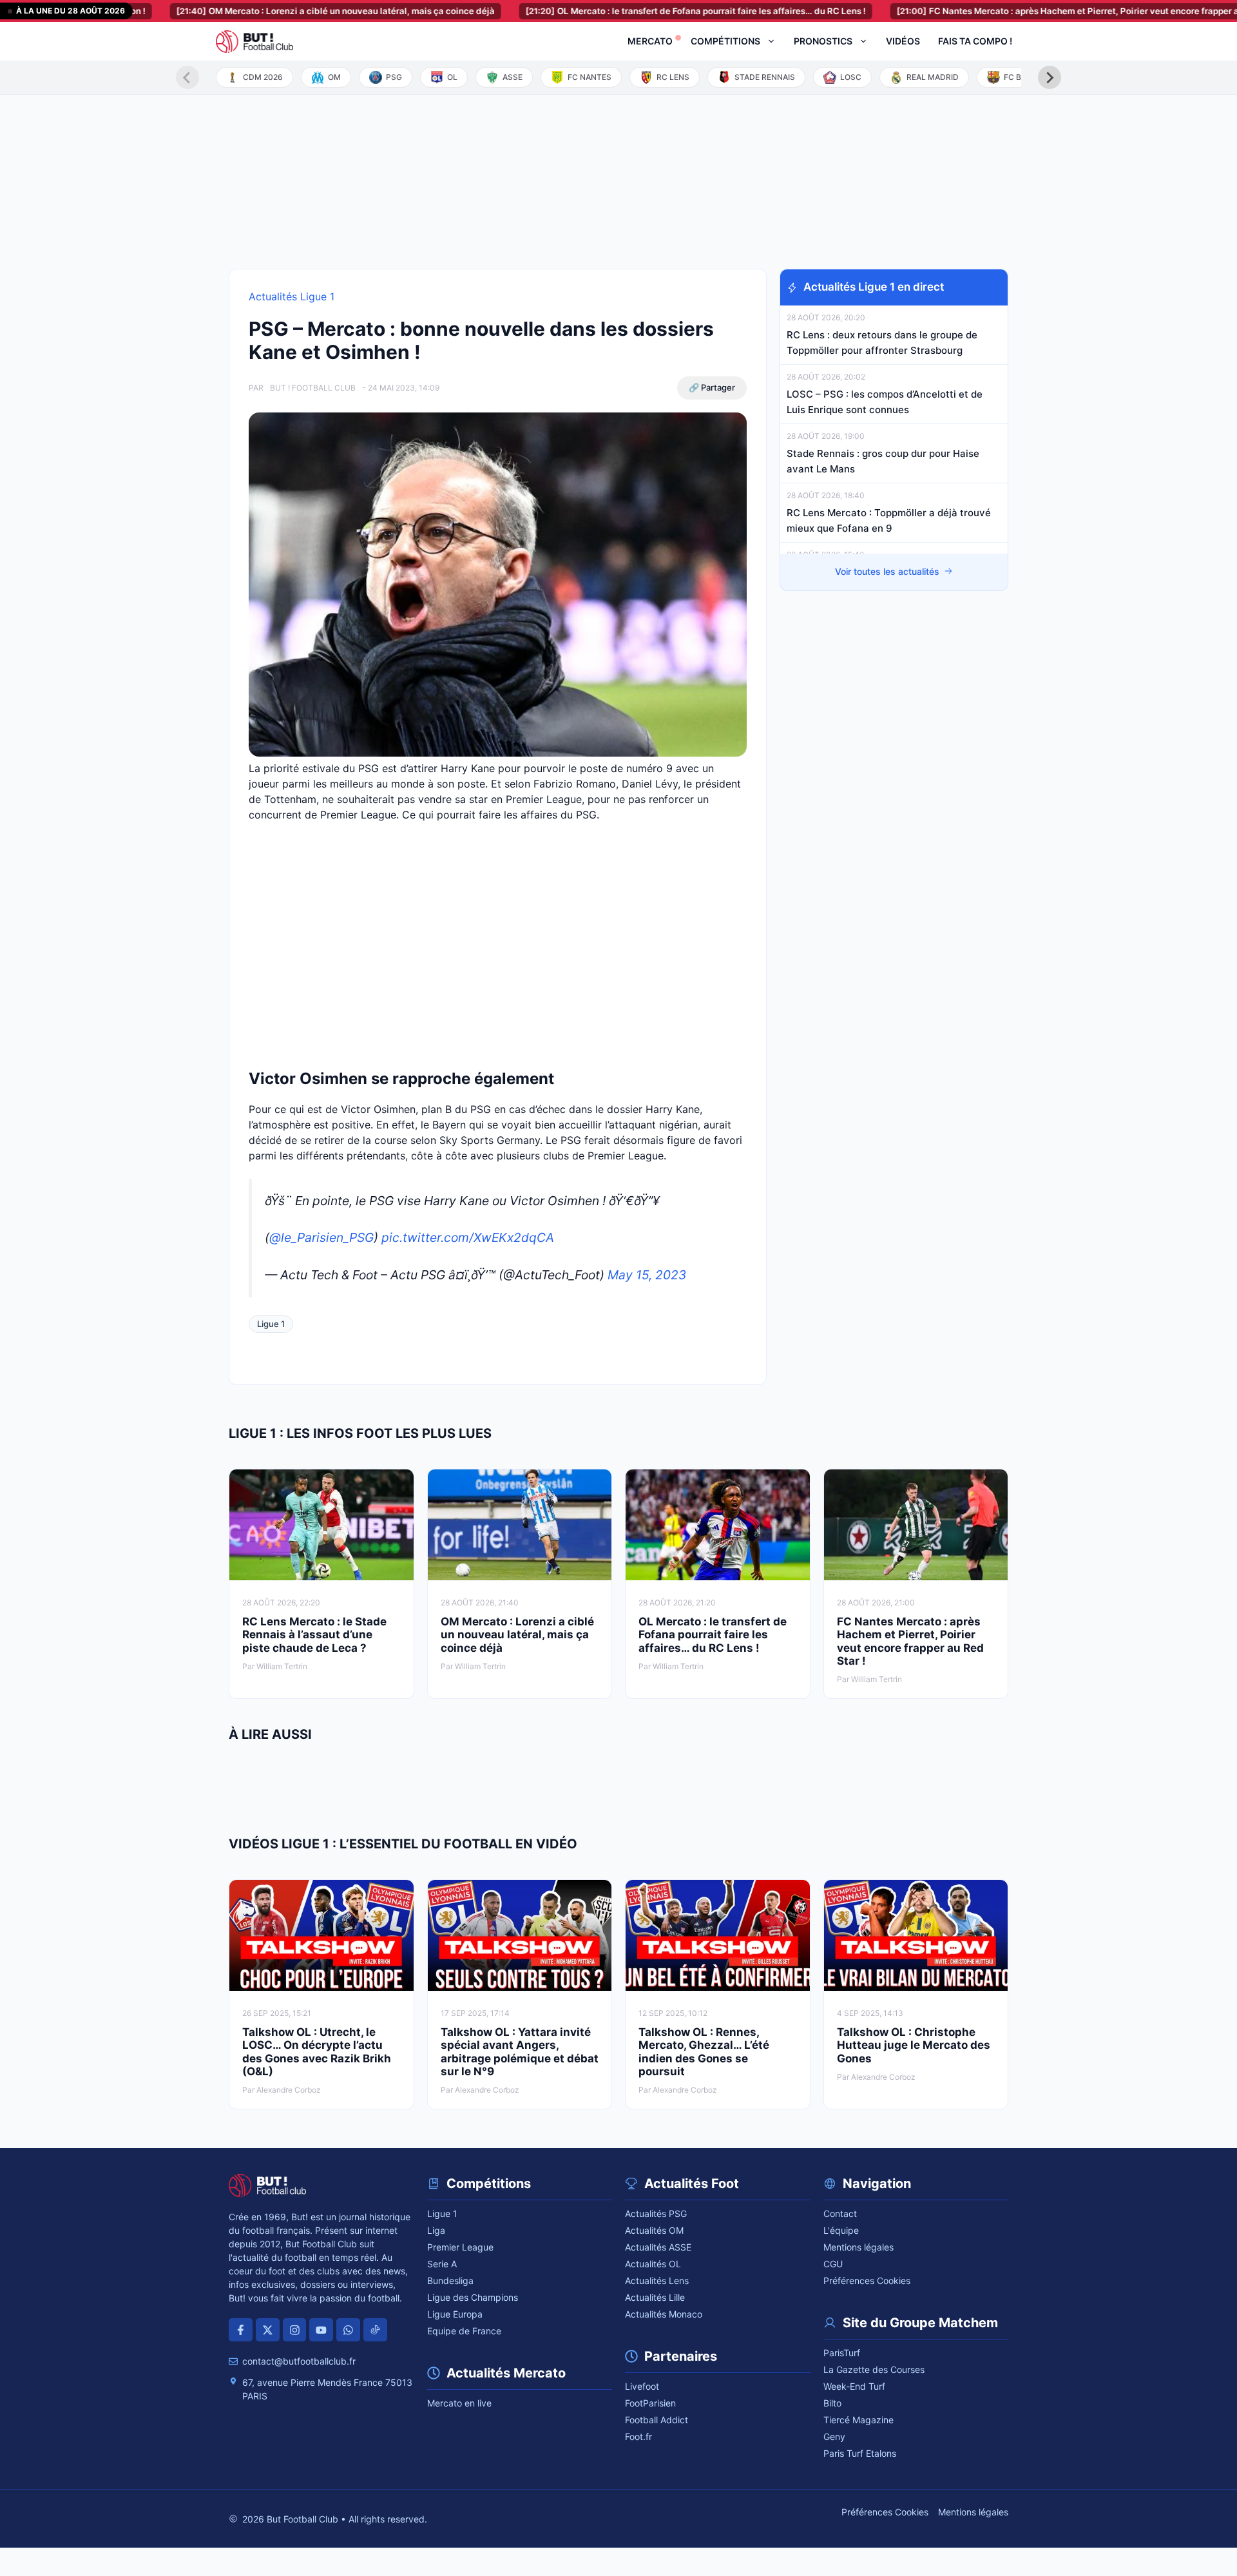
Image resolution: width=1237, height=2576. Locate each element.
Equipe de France (464, 2331)
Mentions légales (858, 2247)
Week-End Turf (854, 2386)
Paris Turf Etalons (860, 2453)
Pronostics (823, 41)
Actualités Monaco (664, 2314)
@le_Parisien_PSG (321, 1237)
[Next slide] (1050, 77)
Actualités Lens (657, 2281)
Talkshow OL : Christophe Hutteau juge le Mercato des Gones (914, 2045)
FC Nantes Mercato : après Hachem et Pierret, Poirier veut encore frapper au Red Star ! (1026, 11)
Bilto (832, 2403)
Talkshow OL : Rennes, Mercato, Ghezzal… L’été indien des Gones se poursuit (704, 2052)
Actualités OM (654, 2230)
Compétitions (725, 41)
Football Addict (657, 2420)
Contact (840, 2213)
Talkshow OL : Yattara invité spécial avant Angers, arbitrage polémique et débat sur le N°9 (520, 2052)
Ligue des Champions (473, 2297)
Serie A (442, 2264)
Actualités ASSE (658, 2247)
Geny (834, 2436)
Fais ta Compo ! (975, 41)
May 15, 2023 (647, 1275)
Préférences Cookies (867, 2281)
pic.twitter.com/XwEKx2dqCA (468, 1237)
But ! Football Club (313, 388)
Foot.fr (638, 2436)
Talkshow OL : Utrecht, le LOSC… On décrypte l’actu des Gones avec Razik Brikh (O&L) (317, 2052)
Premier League (460, 2247)
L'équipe (841, 2230)
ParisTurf (842, 2353)
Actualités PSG (656, 2213)
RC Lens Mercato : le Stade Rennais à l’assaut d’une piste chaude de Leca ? (314, 1635)
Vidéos (903, 41)
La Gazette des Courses (874, 2369)
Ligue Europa (455, 2314)
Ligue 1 (271, 1324)
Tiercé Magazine (858, 2420)
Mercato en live (459, 2403)
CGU (833, 2264)
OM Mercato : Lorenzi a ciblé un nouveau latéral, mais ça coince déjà (270, 11)
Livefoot (642, 2386)
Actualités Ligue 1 (292, 296)
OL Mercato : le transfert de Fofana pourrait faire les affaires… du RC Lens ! (630, 11)
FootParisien (650, 2403)
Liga (436, 2230)
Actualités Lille (655, 2297)
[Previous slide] (187, 77)
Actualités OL (653, 2264)
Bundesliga (450, 2281)
